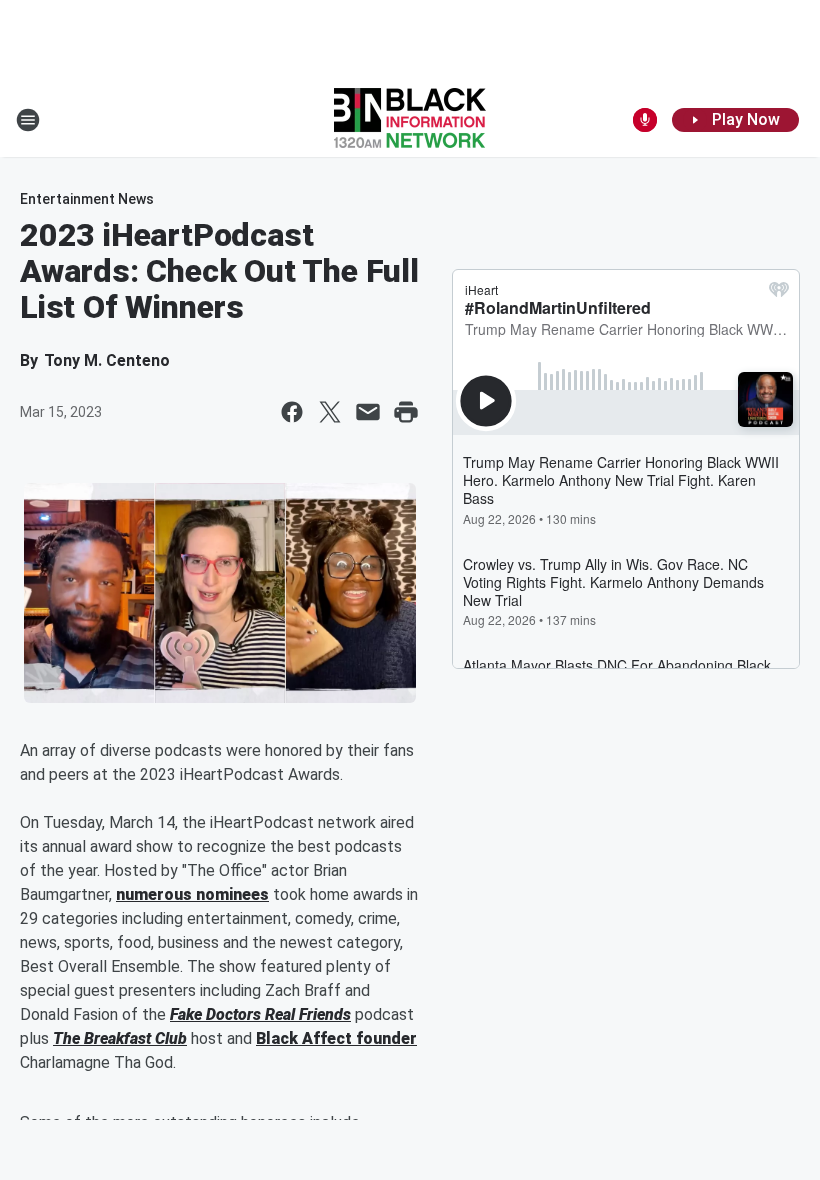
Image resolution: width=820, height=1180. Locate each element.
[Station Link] (410, 120)
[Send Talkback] (645, 120)
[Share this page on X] (330, 412)
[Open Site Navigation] (28, 120)
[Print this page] (406, 412)
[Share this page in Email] (368, 412)
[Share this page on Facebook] (292, 412)
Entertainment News (87, 199)
